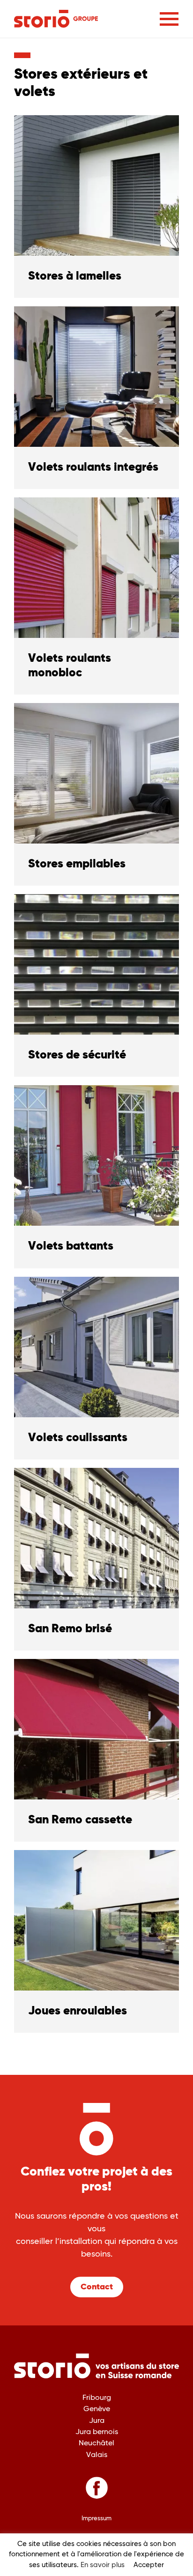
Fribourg (97, 2398)
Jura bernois (97, 2432)
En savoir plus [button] (103, 2565)
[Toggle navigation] (169, 19)
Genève (97, 2409)
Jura (97, 2421)
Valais (97, 2455)
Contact (97, 2287)
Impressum (96, 2519)
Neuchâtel (96, 2443)
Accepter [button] (149, 2565)
